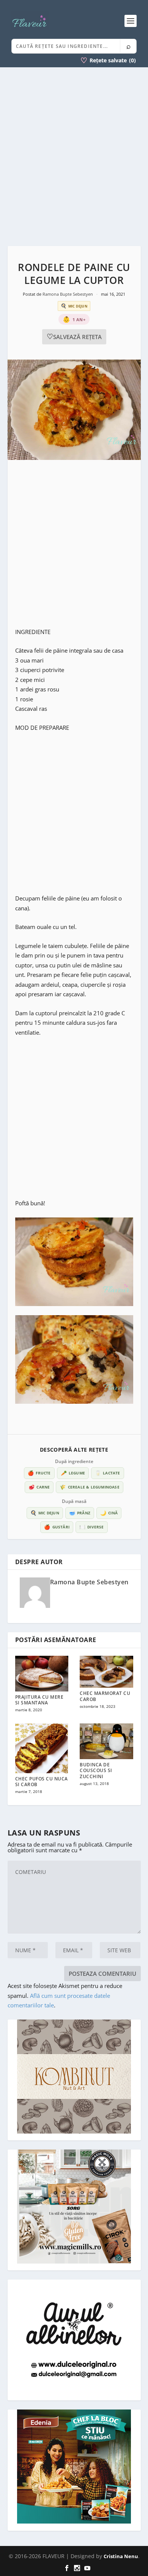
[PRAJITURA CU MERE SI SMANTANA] (42, 1674)
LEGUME (73, 1473)
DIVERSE (92, 1527)
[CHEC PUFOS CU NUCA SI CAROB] (42, 1748)
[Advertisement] (74, 157)
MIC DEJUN (45, 1513)
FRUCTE (39, 1473)
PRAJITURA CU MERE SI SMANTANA (39, 1700)
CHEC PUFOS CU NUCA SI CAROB (42, 1782)
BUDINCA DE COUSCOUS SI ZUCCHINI (96, 1771)
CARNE (39, 1487)
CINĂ (109, 1513)
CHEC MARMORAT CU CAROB (105, 1696)
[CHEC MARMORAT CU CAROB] (106, 1672)
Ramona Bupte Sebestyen (68, 294)
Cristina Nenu (121, 2556)
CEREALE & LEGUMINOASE (89, 1487)
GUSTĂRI (57, 1527)
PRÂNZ (80, 1513)
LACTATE (108, 1473)
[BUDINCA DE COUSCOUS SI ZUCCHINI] (106, 1741)
